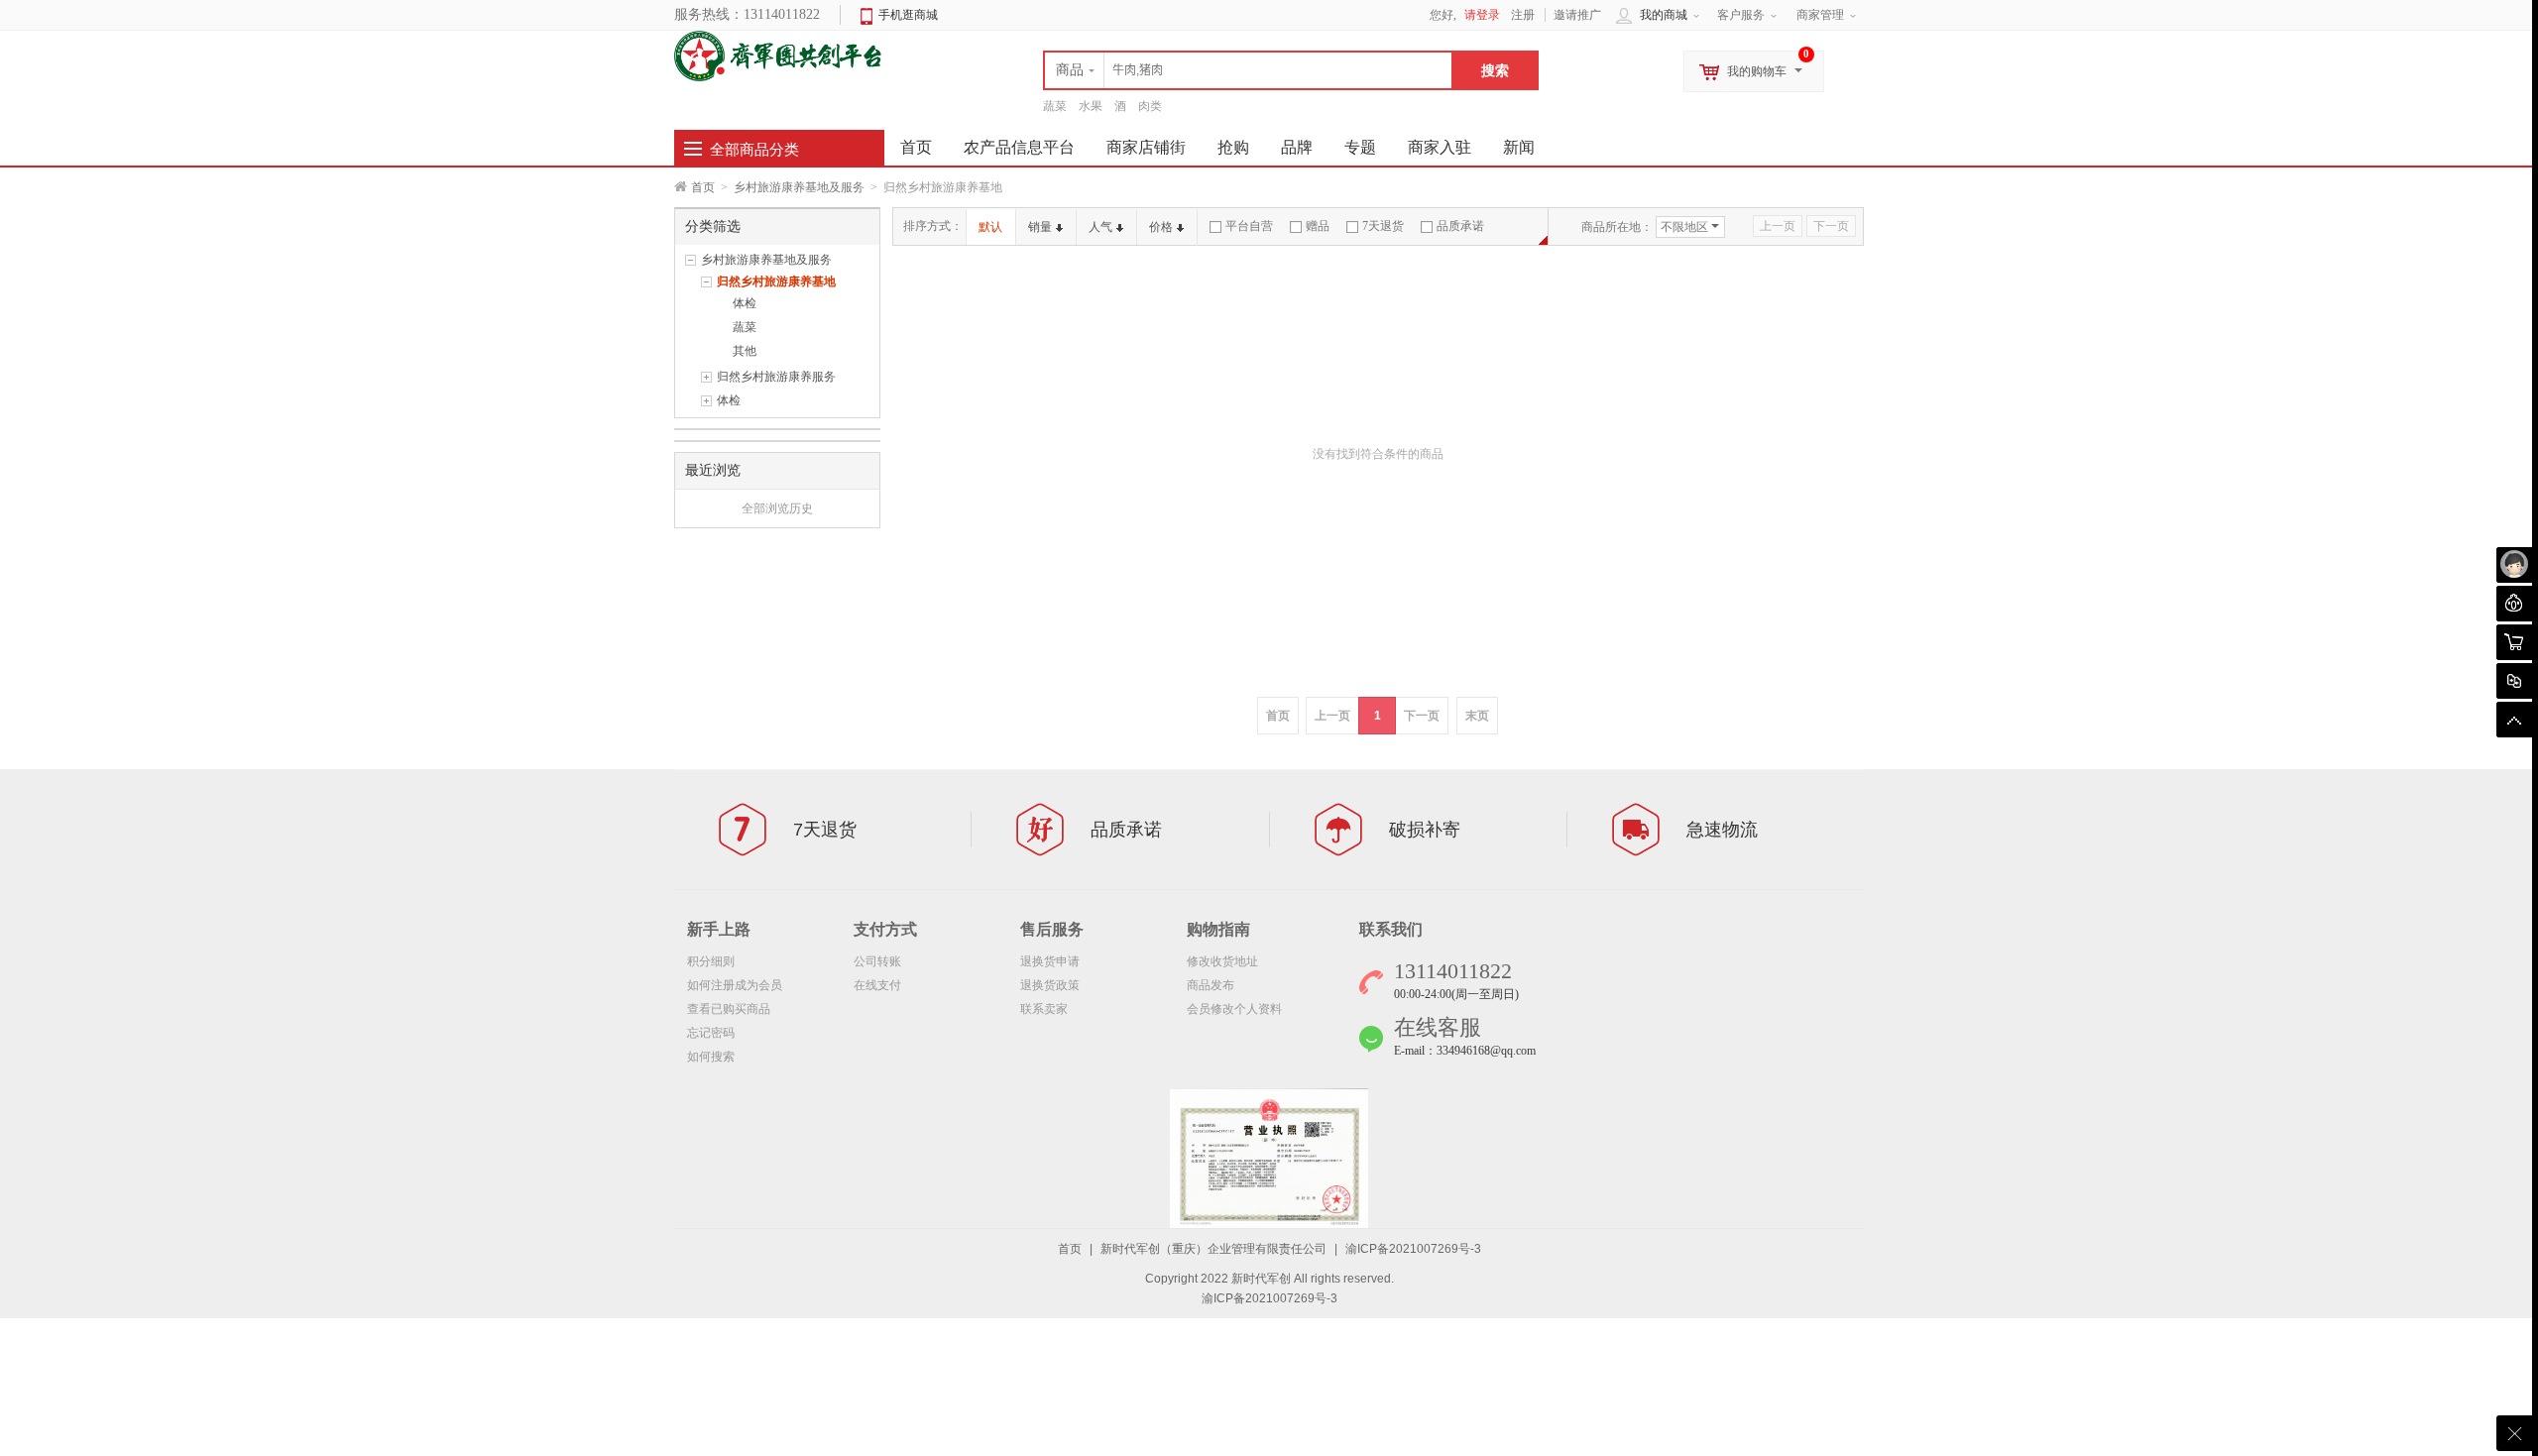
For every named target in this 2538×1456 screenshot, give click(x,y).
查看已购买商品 (729, 1009)
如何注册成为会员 (735, 985)
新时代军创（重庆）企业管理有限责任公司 (1213, 1249)
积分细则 (711, 961)
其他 (745, 351)
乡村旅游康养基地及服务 (799, 187)
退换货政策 (1050, 985)
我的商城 (1664, 15)
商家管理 (1820, 15)
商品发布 (1211, 985)
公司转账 (877, 961)
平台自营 (1249, 226)
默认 (990, 227)
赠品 (1318, 226)
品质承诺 (1460, 226)
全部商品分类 (754, 150)
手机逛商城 (908, 15)
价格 (1161, 227)
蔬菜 (1055, 106)
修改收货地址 (1222, 961)
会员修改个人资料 (1234, 1009)
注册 (1523, 15)
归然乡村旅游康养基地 (776, 281)
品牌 (1297, 147)
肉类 (1150, 106)
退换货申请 (1050, 961)
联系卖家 (1044, 1009)
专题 (1360, 147)
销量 (1040, 227)
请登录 (1482, 15)
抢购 (1233, 147)
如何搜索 (711, 1057)
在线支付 (877, 985)
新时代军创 (1261, 1279)
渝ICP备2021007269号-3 (1413, 1249)
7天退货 (1383, 226)
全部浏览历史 (777, 508)
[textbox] (1248, 70)
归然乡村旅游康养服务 (776, 377)
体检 (745, 303)
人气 (1100, 227)
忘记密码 (711, 1033)
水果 (1091, 106)
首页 (703, 187)
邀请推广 (1577, 15)
